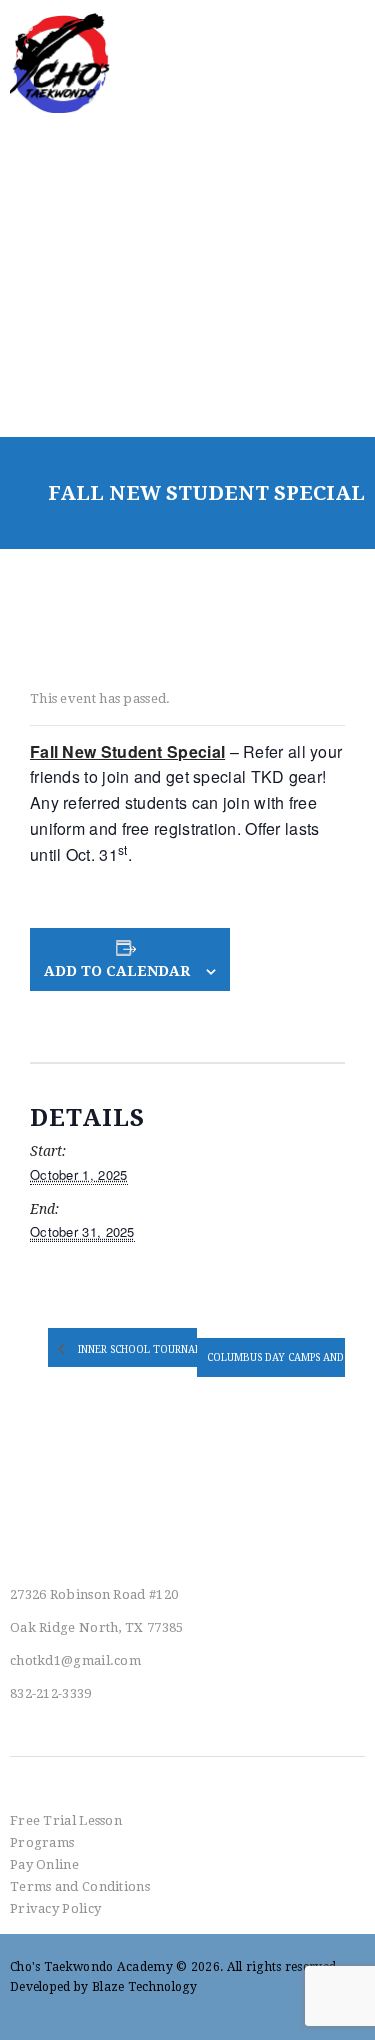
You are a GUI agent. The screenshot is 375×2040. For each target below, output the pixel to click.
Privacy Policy (55, 1908)
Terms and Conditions (80, 1886)
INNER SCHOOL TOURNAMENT (151, 1348)
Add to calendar (117, 971)
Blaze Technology (145, 1987)
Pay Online (44, 1864)
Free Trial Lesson (66, 1820)
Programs (42, 1842)
